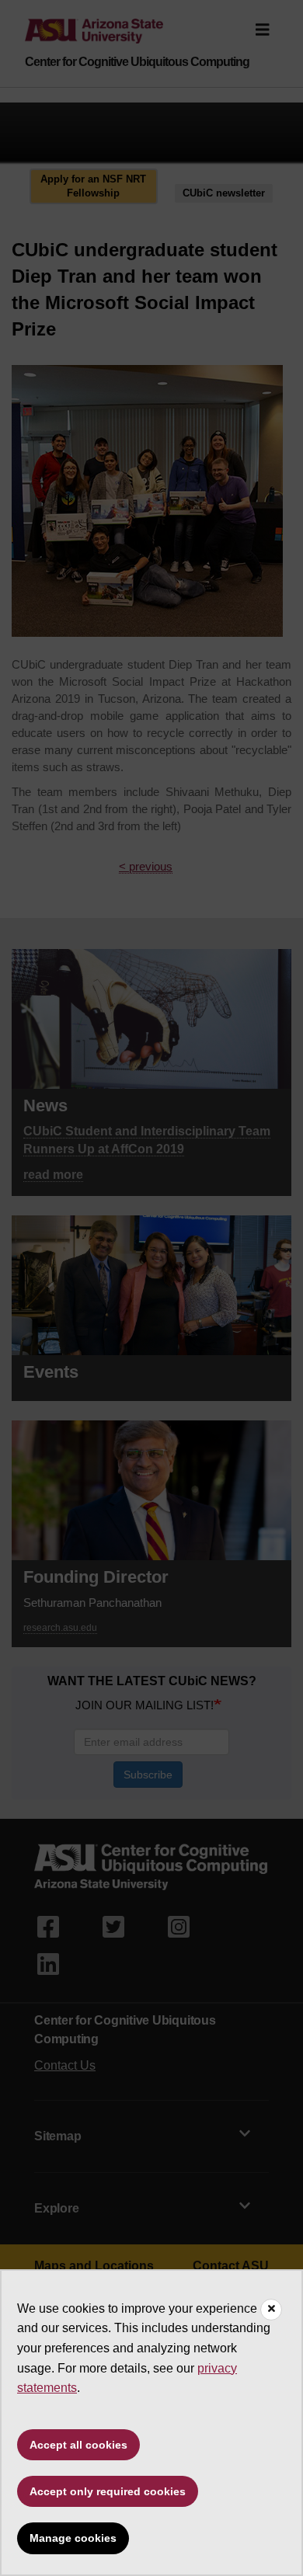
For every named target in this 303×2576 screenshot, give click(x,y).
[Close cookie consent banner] (271, 2310)
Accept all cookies (78, 2445)
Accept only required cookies (108, 2491)
